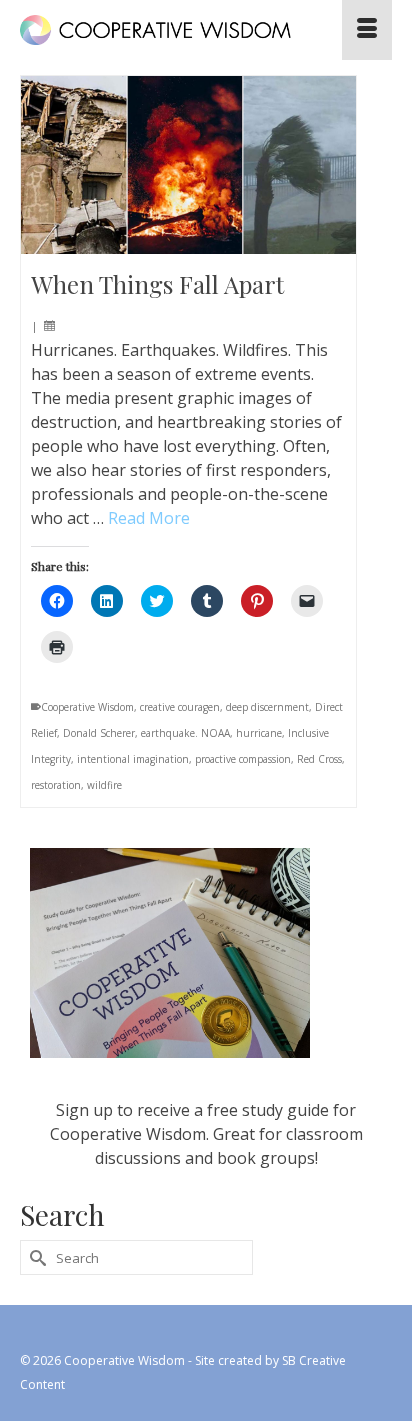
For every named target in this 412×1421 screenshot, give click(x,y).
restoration (56, 785)
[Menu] (367, 30)
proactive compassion (243, 759)
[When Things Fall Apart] (188, 165)
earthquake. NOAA (185, 733)
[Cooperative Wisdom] (156, 30)
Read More (149, 518)
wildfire (104, 785)
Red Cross (319, 759)
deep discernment (267, 707)
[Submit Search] (35, 1257)
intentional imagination (133, 759)
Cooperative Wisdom (87, 707)
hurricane (259, 733)
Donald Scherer (99, 733)
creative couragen (180, 707)
